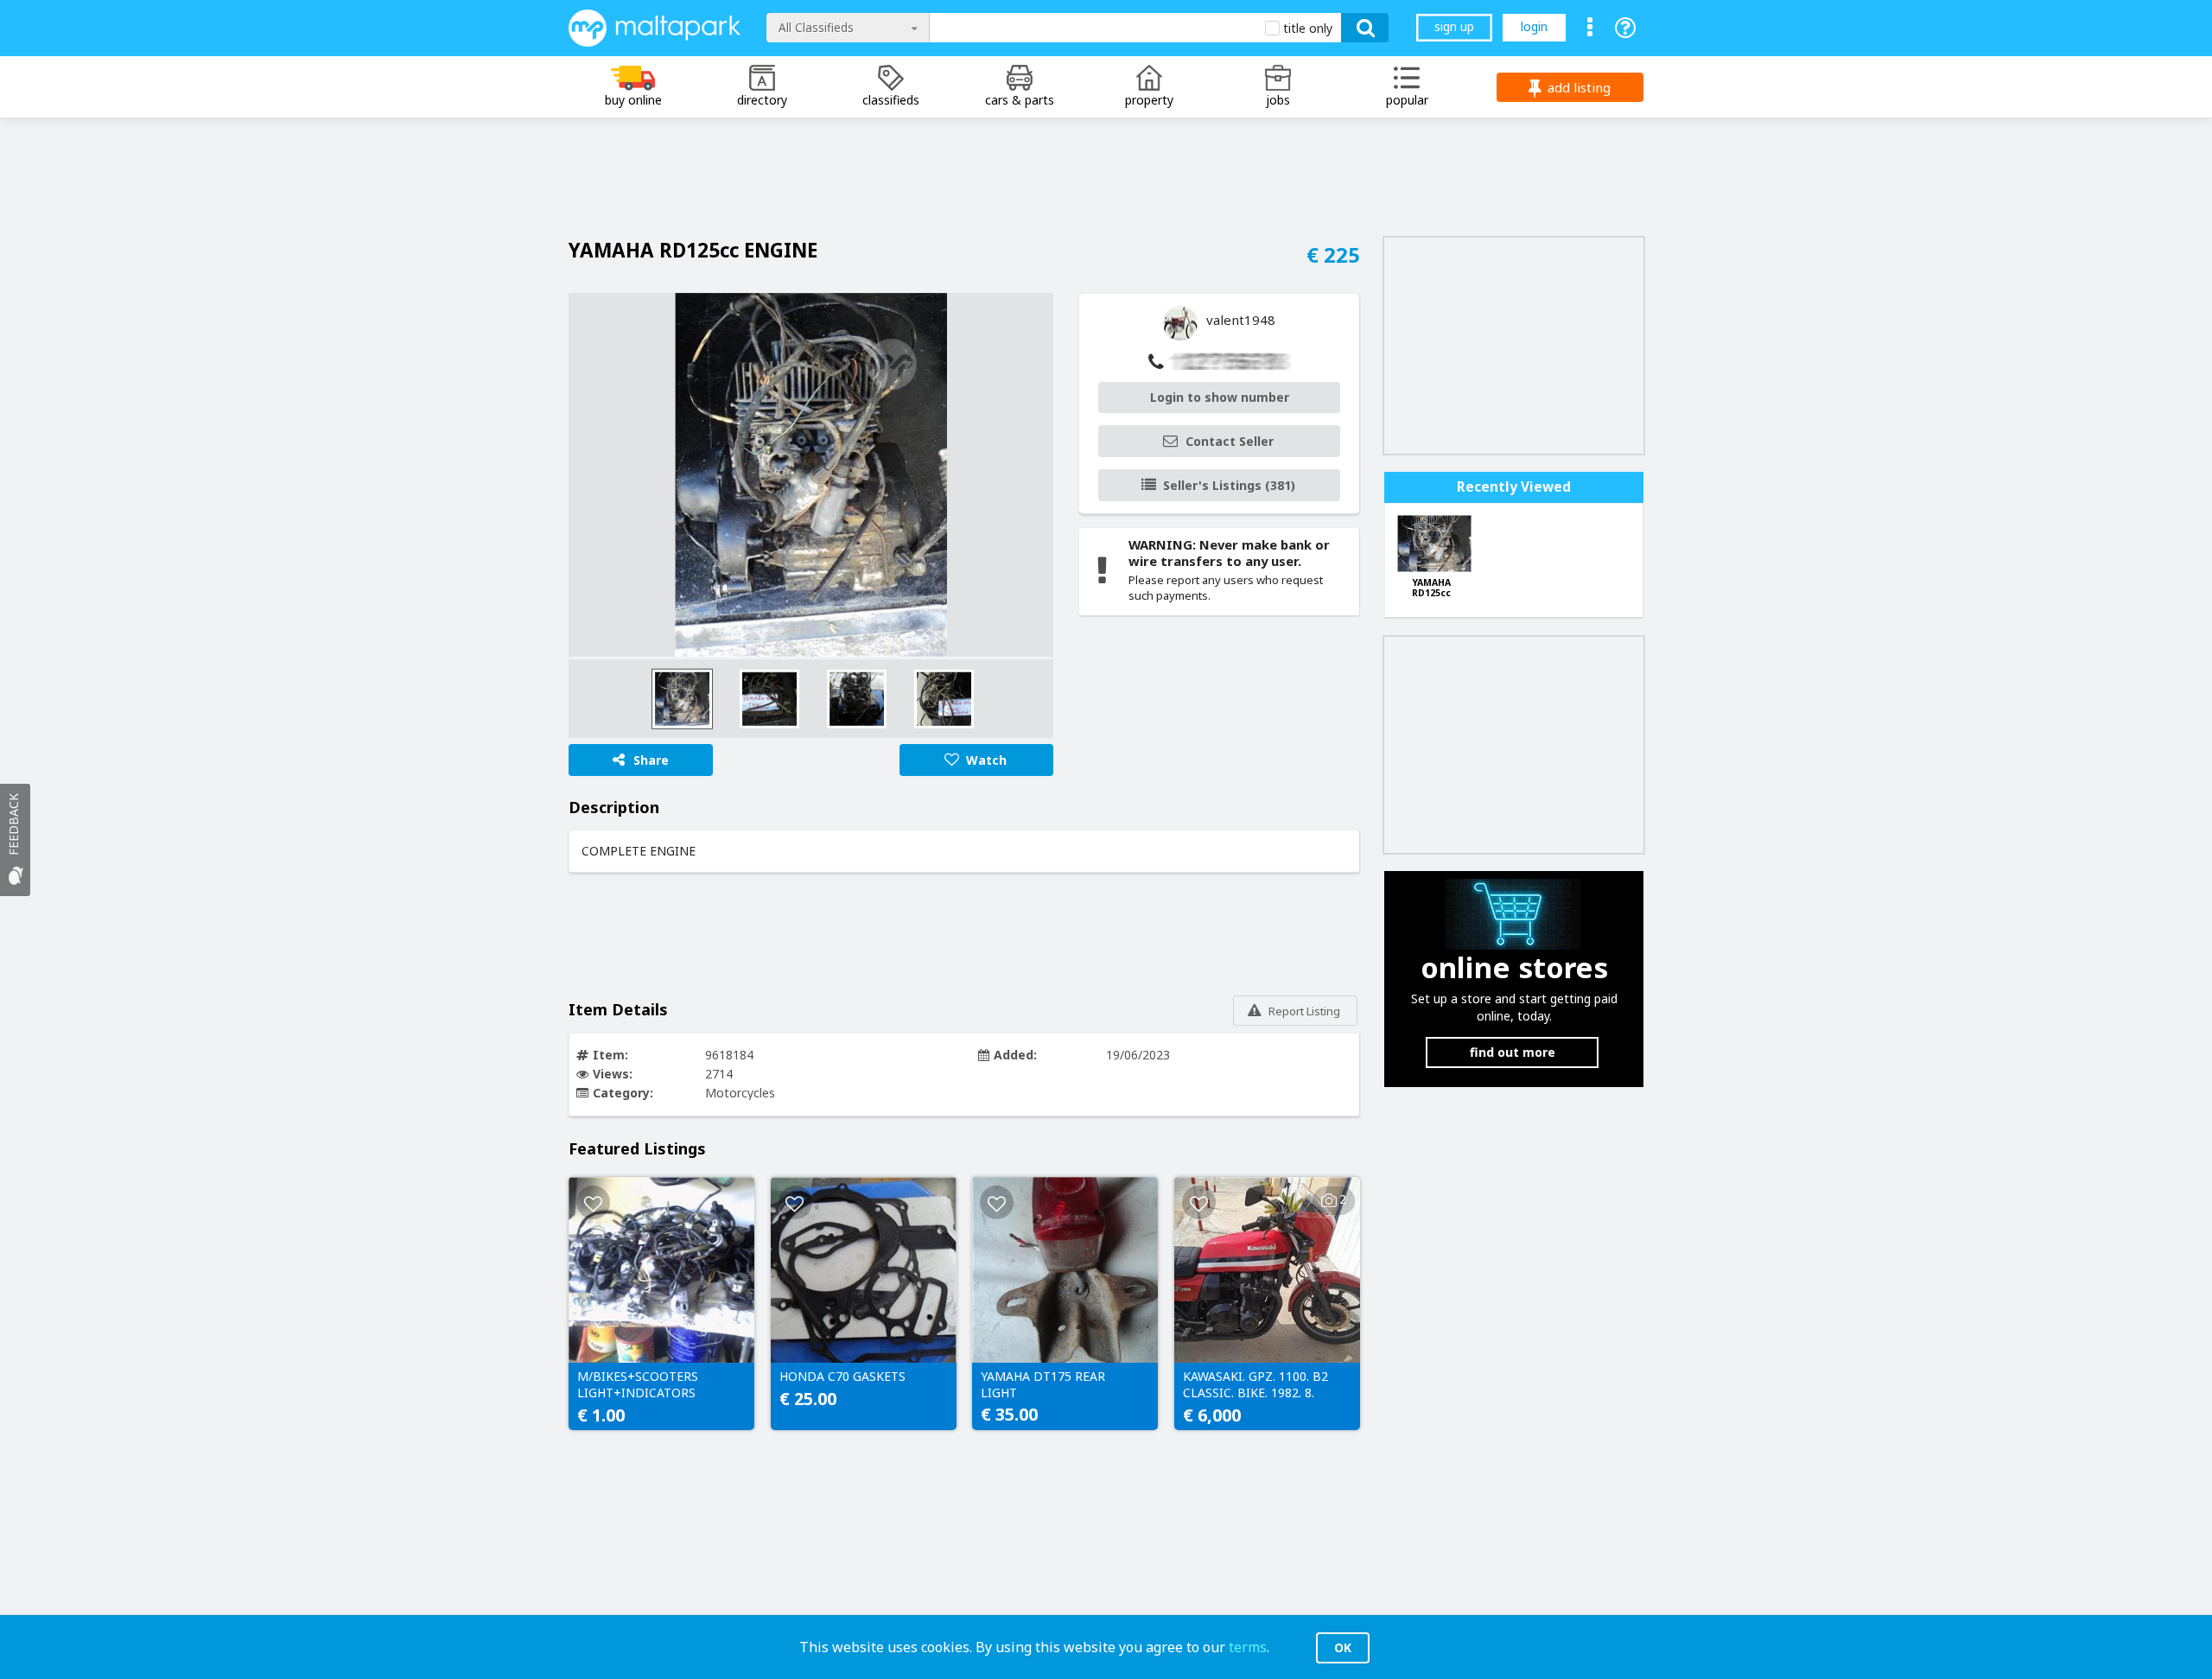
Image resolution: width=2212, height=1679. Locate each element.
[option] (811, 475)
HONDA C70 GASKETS (842, 1377)
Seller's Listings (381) (1229, 485)
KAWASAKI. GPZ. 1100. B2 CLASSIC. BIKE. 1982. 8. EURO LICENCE (1255, 1385)
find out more (1513, 1052)
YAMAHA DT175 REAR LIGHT (1043, 1384)
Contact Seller (1230, 441)
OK (1343, 1647)
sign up (1454, 26)
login (1534, 26)
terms (1248, 1647)
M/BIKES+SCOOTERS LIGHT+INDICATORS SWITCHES (638, 1385)
